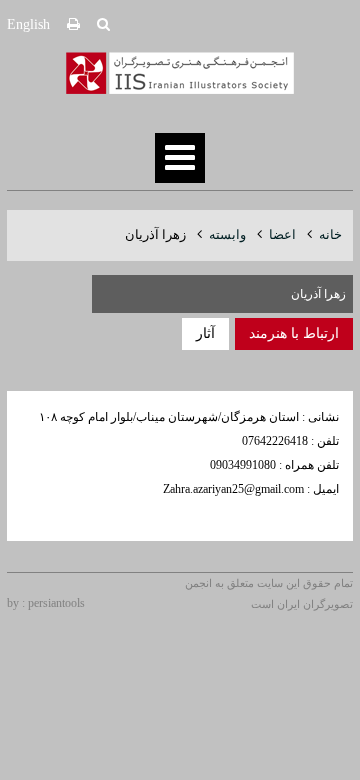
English (28, 24)
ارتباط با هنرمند (294, 333)
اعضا (282, 234)
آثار (205, 333)
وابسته (227, 234)
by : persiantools (46, 603)
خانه (330, 234)
